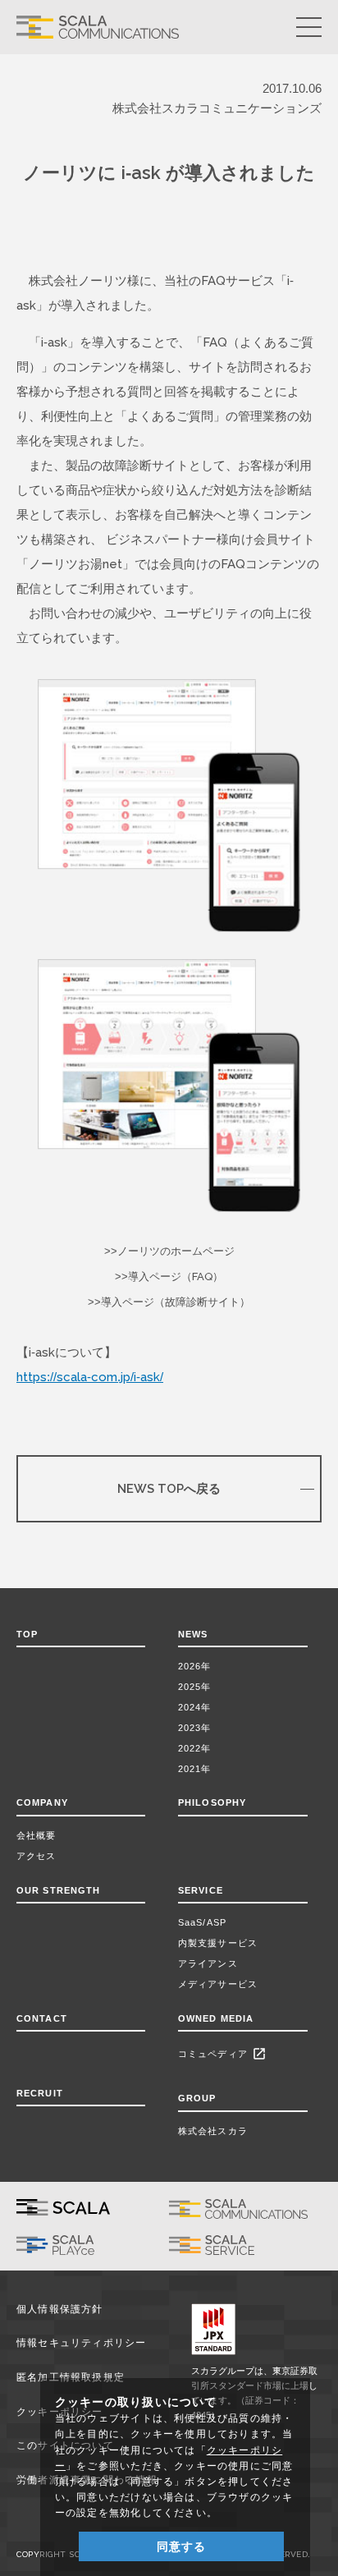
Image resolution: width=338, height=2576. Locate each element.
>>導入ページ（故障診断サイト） (169, 1302)
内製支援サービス (218, 1943)
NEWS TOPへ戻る (169, 1488)
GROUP (197, 2098)
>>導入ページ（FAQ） (169, 1277)
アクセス (36, 1856)
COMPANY (42, 1802)
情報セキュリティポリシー (82, 2343)
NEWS (196, 1634)
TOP (27, 1634)
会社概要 (36, 1835)
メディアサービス (218, 1984)
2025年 (195, 1687)
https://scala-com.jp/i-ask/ (90, 1377)
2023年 (195, 1728)
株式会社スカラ (213, 2131)
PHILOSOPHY (212, 1802)
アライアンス (208, 1963)
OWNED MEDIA (216, 2018)
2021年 (195, 1769)
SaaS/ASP (202, 1922)
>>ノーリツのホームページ (169, 1251)
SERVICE (201, 1890)
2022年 (195, 1748)
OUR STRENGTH (58, 1890)
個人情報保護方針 (60, 2309)
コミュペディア (222, 2054)
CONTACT (42, 2018)
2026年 (195, 1666)
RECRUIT (40, 2093)
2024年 (195, 1707)
